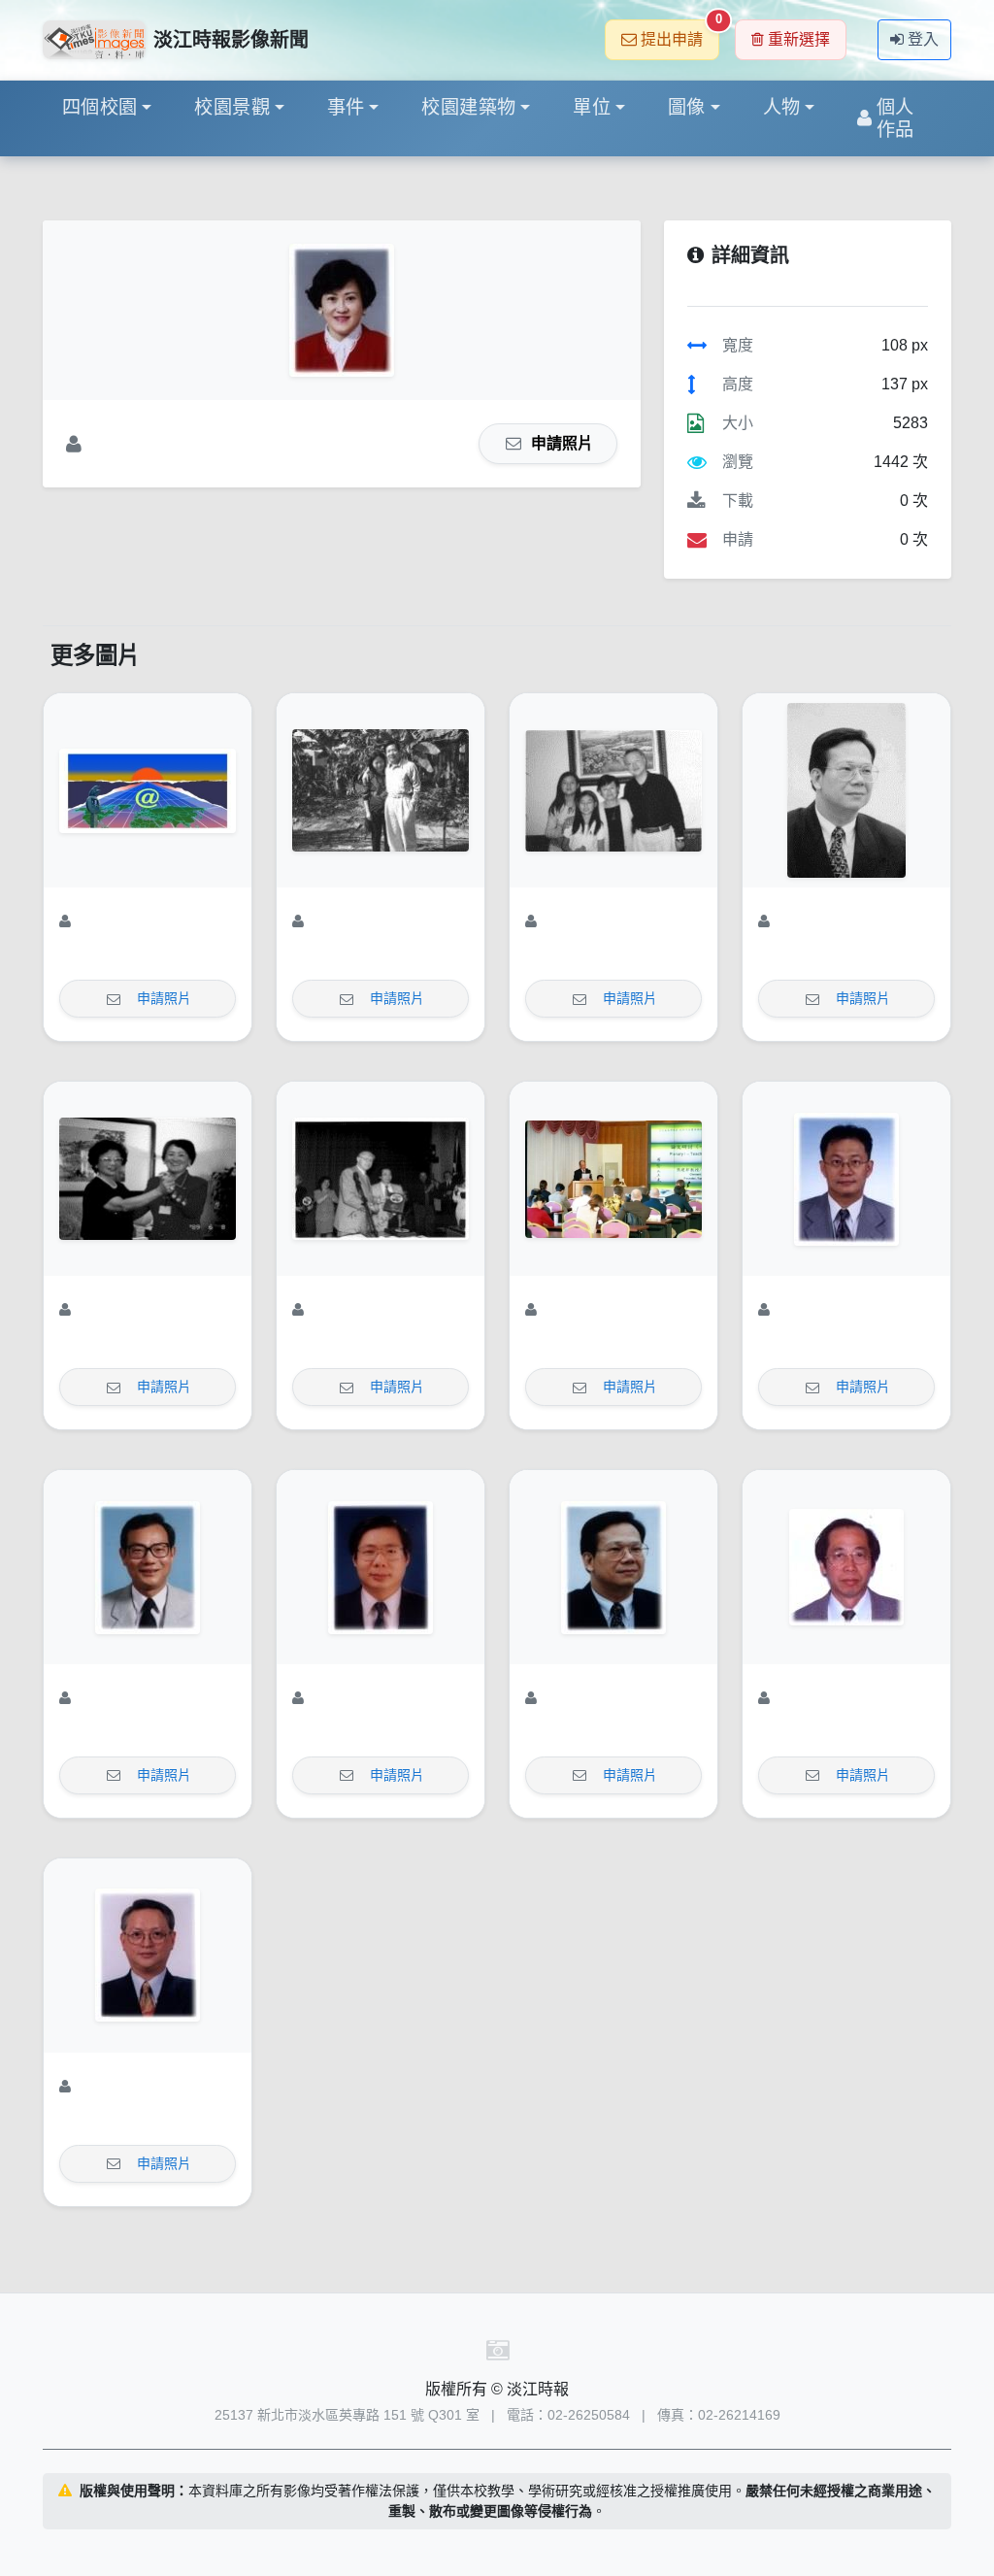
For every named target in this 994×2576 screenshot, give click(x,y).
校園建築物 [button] (468, 107)
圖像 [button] (687, 107)
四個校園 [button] (100, 107)
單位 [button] (592, 107)
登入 (923, 39)
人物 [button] (782, 107)
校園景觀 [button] (232, 107)
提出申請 (680, 33)
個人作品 (895, 118)
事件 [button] (346, 107)
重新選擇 (799, 39)
